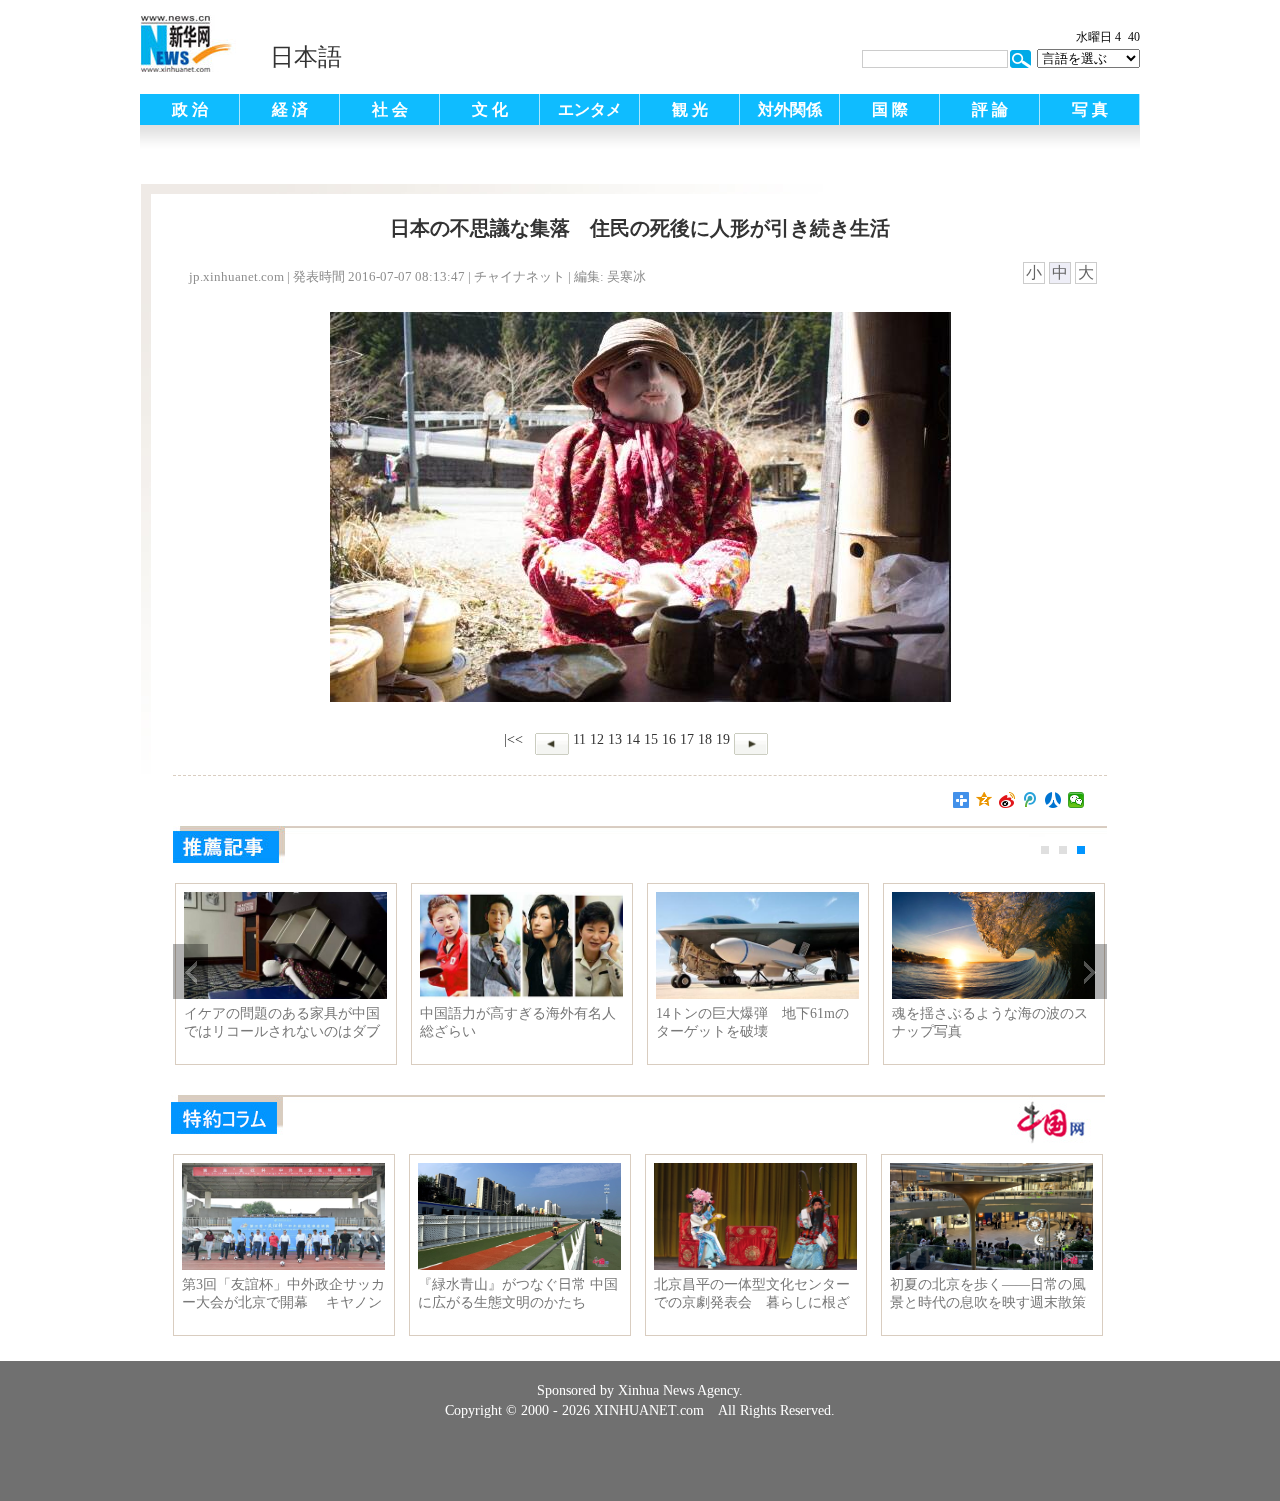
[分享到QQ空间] (984, 800)
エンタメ (590, 109)
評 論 (990, 109)
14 (633, 739)
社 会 (390, 109)
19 (723, 739)
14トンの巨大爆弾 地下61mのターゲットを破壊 (752, 1022)
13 (615, 739)
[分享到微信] (1076, 800)
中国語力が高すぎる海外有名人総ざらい (518, 1022)
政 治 (190, 109)
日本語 (306, 57)
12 (597, 739)
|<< (513, 739)
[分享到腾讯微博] (1030, 800)
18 (705, 739)
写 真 (1090, 109)
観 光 (690, 109)
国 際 (890, 109)
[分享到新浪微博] (1007, 800)
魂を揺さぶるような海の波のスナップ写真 (990, 1022)
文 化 (490, 109)
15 (651, 739)
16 (669, 739)
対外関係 (790, 109)
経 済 (290, 109)
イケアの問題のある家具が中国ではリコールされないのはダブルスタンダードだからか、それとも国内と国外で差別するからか (282, 1023)
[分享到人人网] (1053, 800)
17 (687, 739)
